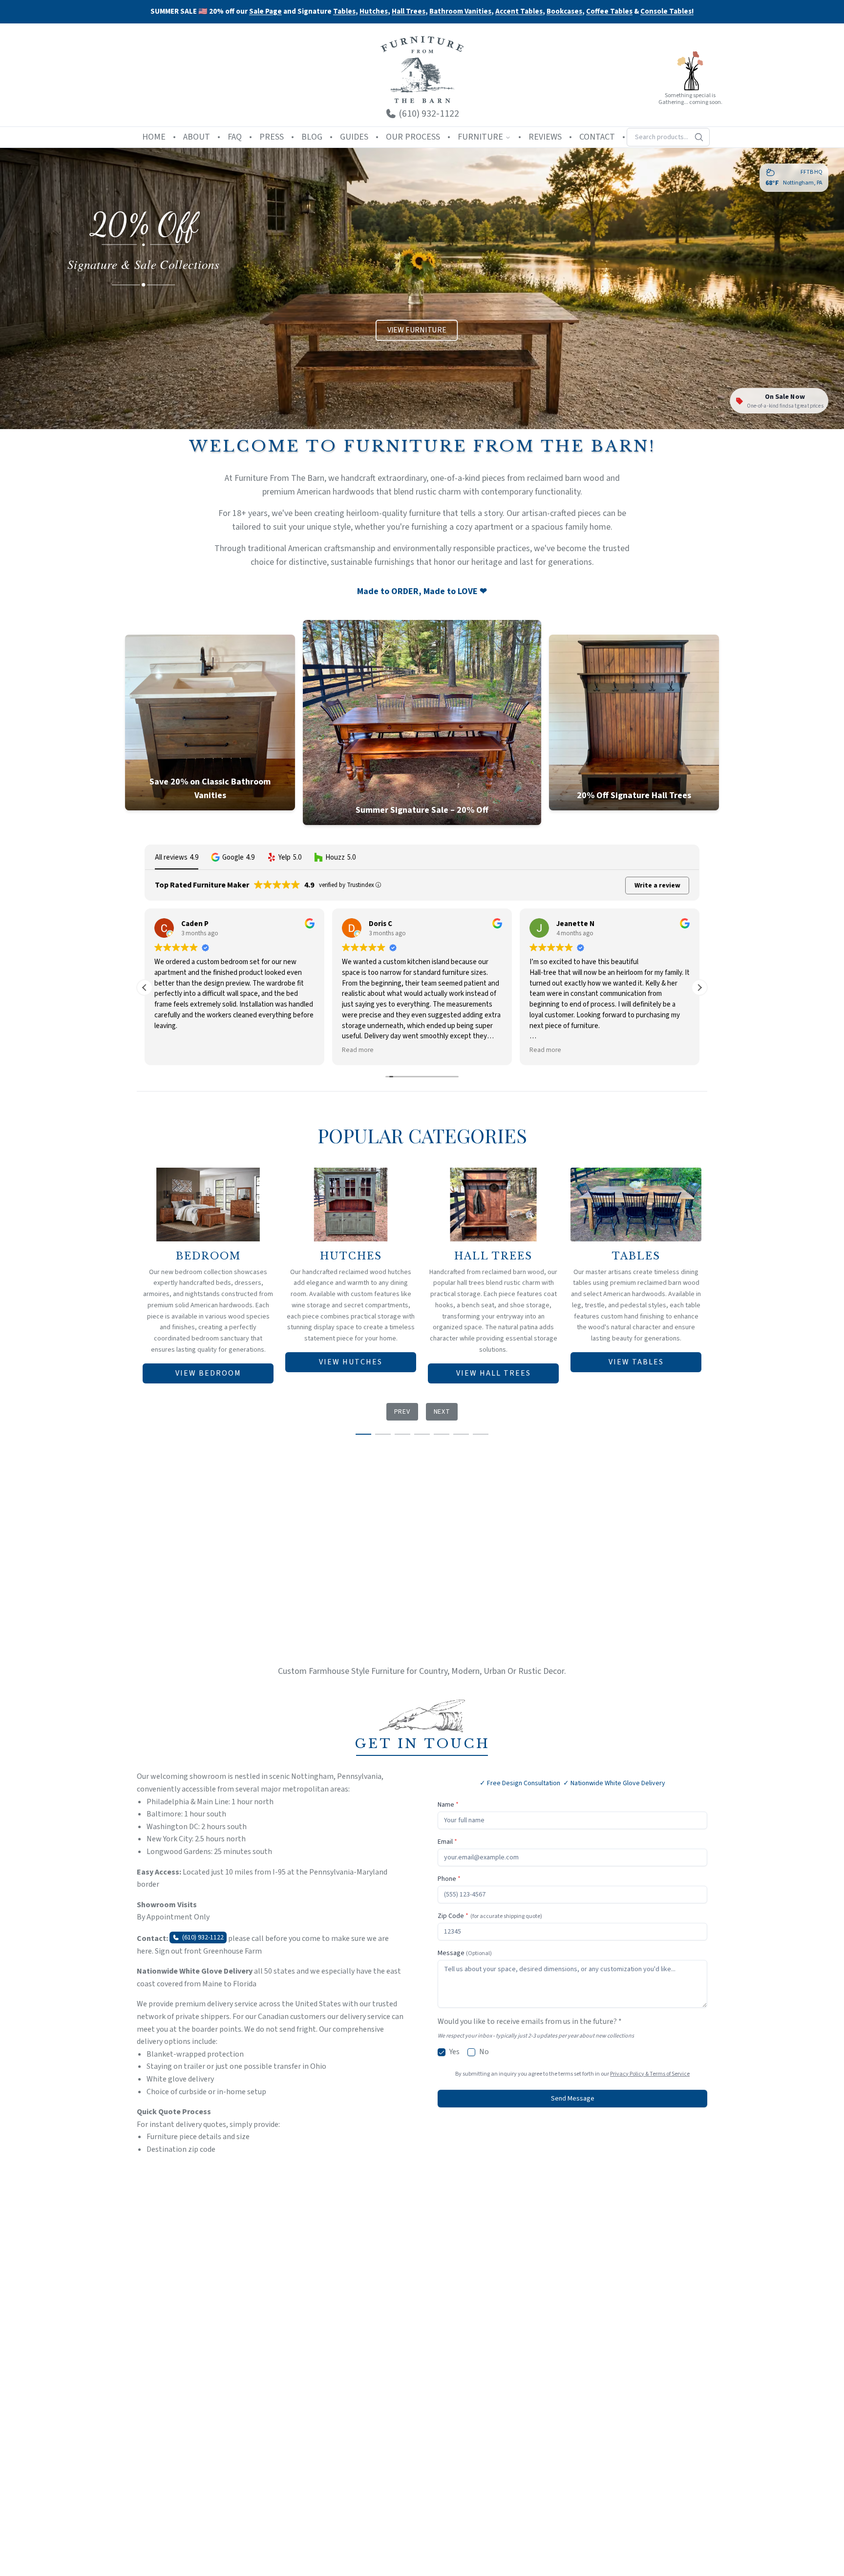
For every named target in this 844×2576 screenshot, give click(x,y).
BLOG (312, 137)
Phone (449, 1879)
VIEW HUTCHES (351, 1362)
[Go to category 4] (422, 1434)
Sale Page (265, 11)
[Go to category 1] (363, 1434)
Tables (344, 11)
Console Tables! (667, 12)
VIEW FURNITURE (417, 331)
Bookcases (564, 12)
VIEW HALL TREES (494, 1373)
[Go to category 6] (461, 1434)
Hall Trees (409, 12)
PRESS (272, 137)
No (484, 2052)
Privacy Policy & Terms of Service (650, 2074)
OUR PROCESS (413, 137)
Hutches (374, 12)
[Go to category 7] (481, 1434)
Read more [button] (170, 1050)
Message (465, 1953)
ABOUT (197, 137)
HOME (154, 137)
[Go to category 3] (402, 1434)
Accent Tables (519, 12)
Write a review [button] (657, 886)
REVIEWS (545, 137)
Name (448, 1805)
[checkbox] (442, 2052)
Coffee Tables (609, 12)
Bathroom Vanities (460, 12)
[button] (233, 857)
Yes (454, 2052)
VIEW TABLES (636, 1362)
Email (447, 1842)
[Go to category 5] (442, 1434)
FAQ (235, 137)
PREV (402, 1412)
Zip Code (490, 1916)
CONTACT (597, 137)
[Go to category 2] (383, 1434)
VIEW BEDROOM (208, 1373)
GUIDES (354, 137)
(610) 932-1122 (203, 1937)
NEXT (442, 1412)
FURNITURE (480, 137)
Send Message (573, 2099)
